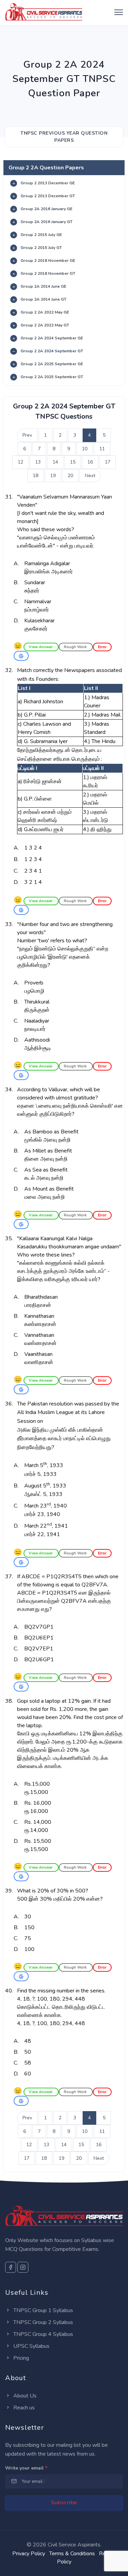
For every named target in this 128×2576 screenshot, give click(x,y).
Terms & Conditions (72, 2554)
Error (102, 647)
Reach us (23, 2408)
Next (90, 476)
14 (55, 462)
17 (108, 462)
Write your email (26, 2468)
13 (38, 462)
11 (102, 449)
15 (73, 462)
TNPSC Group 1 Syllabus (42, 2310)
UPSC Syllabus (31, 2346)
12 (20, 462)
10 (85, 449)
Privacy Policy (29, 2554)
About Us (24, 2396)
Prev (27, 435)
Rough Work (76, 647)
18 (35, 476)
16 (90, 462)
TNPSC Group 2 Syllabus (42, 2322)
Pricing (20, 2358)
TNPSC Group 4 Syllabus (42, 2334)
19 (53, 476)
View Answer (41, 647)
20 (70, 476)
